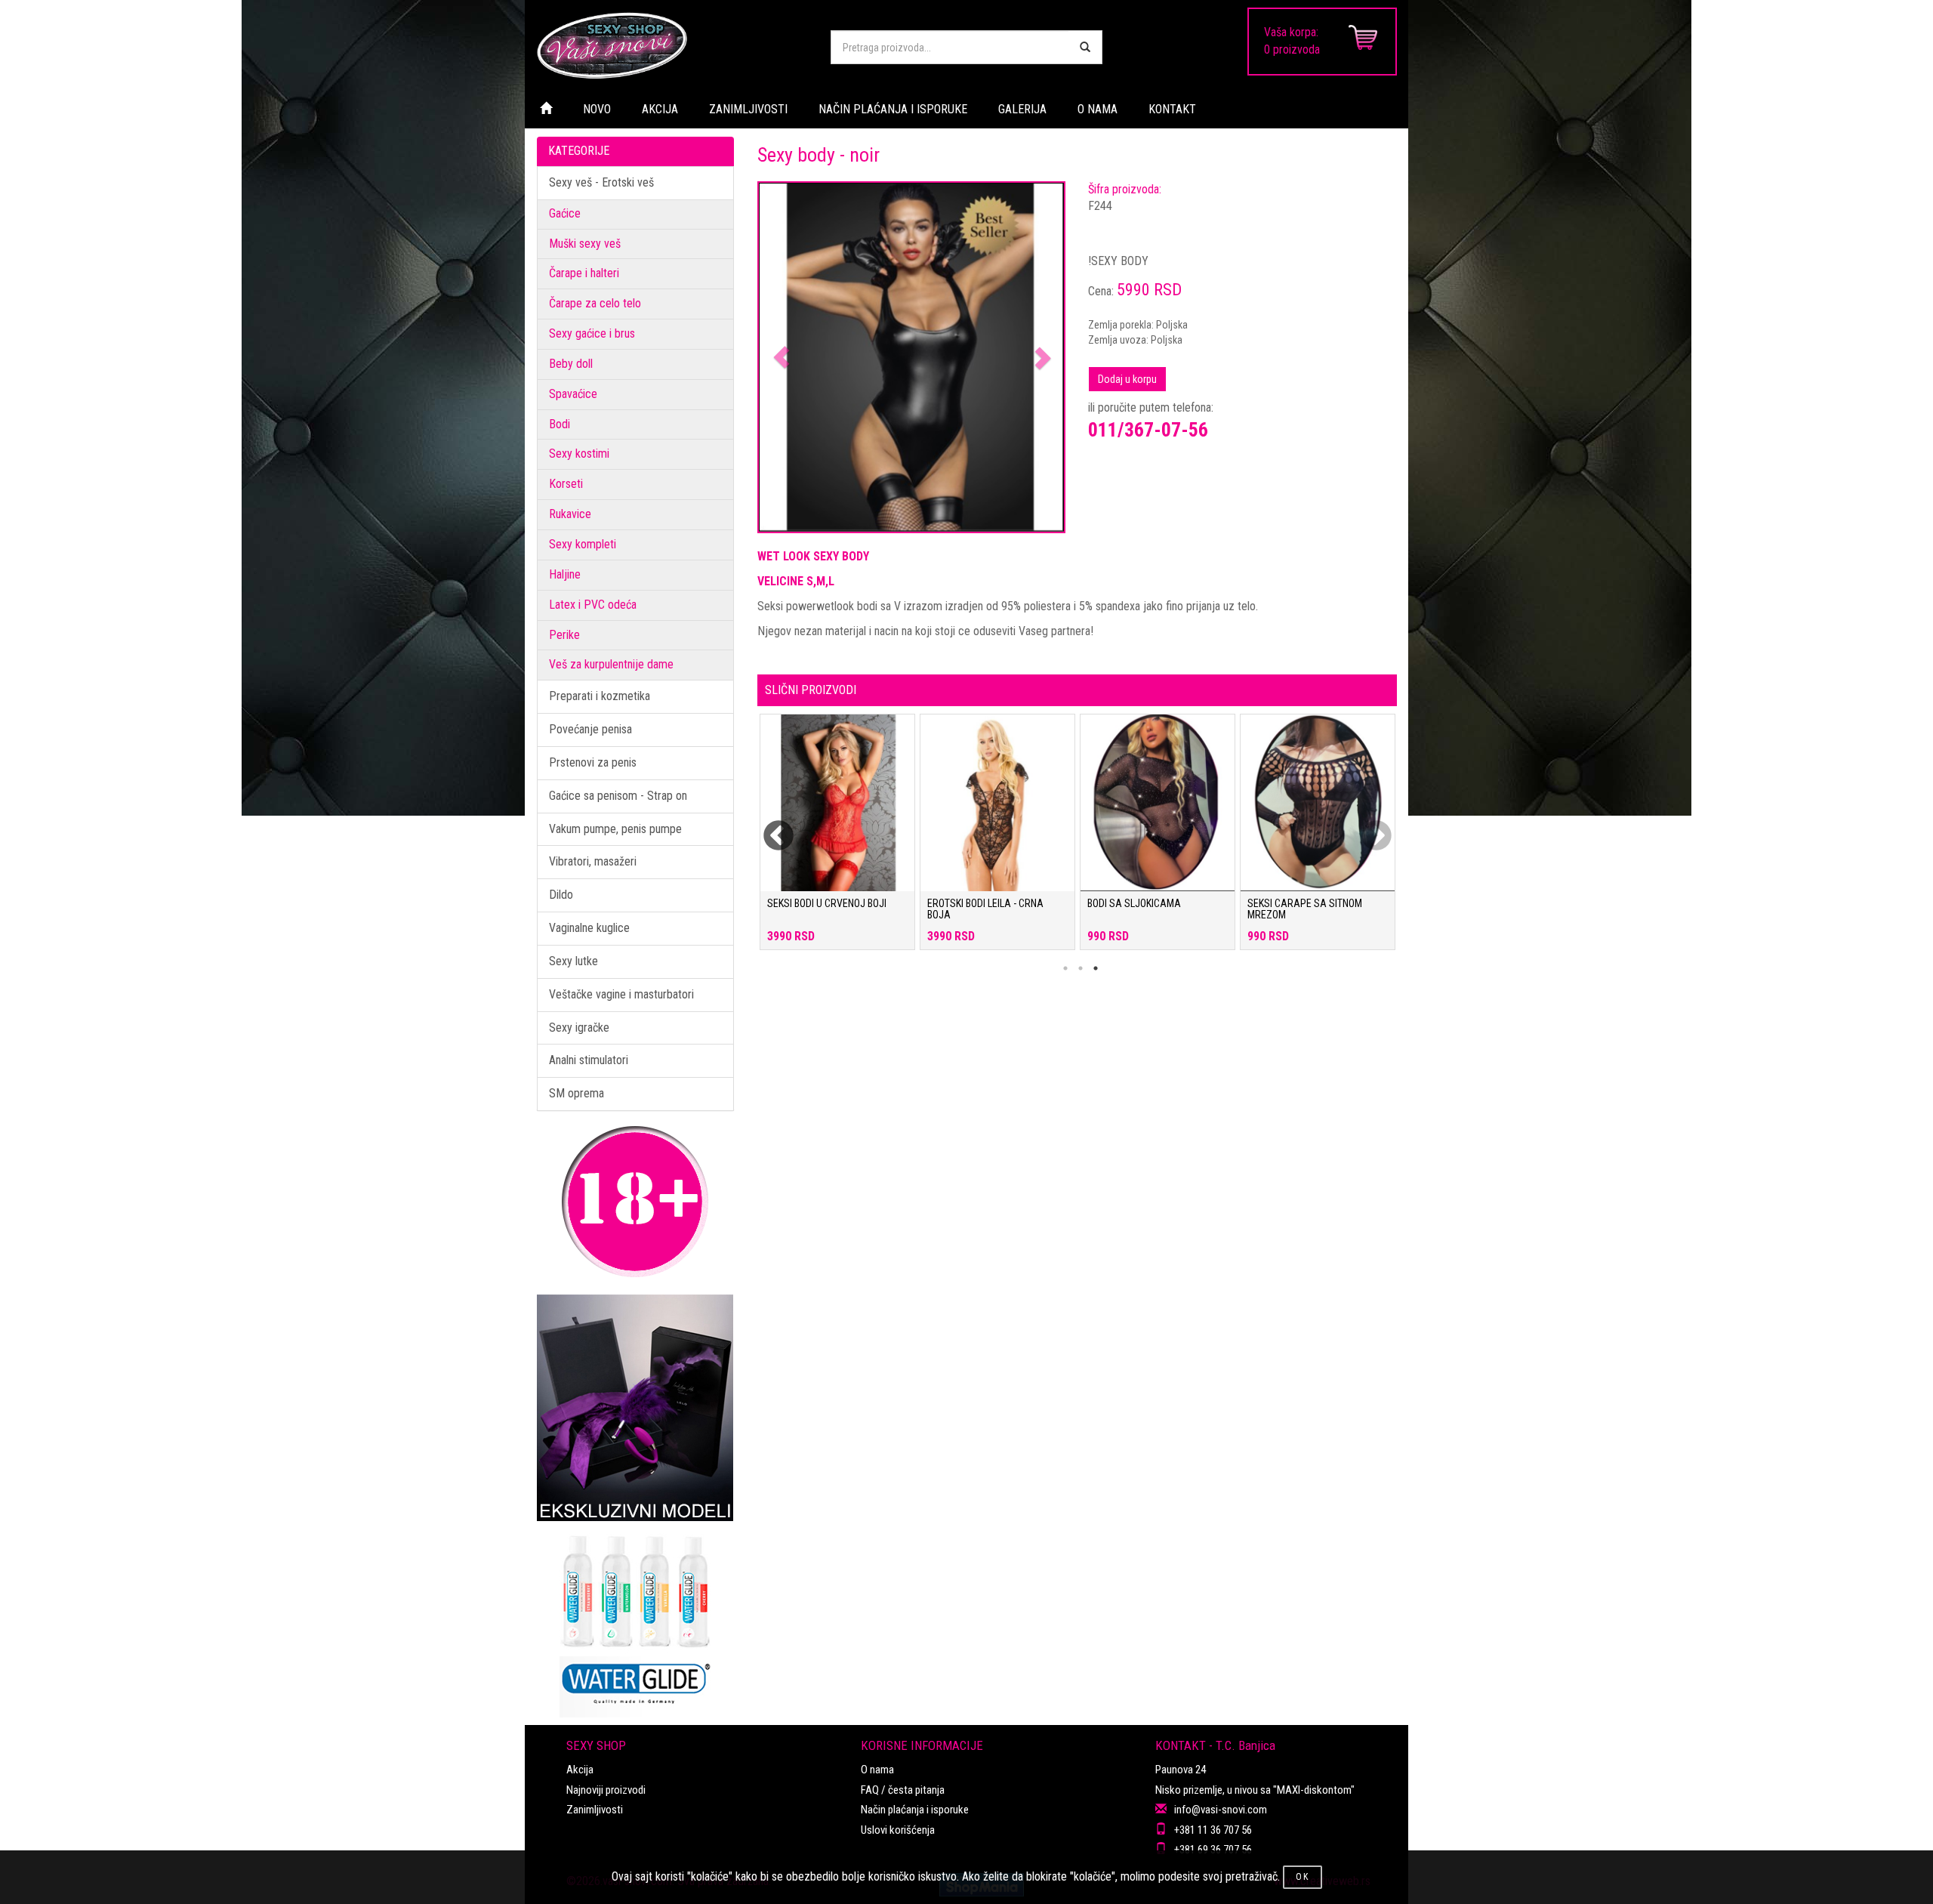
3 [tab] (1096, 968)
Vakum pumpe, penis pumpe (615, 829)
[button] (782, 358)
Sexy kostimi (579, 454)
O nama (877, 1770)
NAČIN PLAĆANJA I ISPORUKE (893, 109)
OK (1303, 1877)
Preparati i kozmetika (600, 696)
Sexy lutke (573, 961)
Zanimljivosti (595, 1810)
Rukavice (570, 514)
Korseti (566, 484)
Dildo (561, 895)
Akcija (580, 1770)
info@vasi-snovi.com (1221, 1810)
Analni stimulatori (589, 1060)
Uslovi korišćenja (898, 1830)
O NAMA (1098, 109)
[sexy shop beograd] (672, 45)
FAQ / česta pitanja (903, 1790)
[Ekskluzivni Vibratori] (635, 1408)
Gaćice (565, 213)
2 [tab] (1081, 968)
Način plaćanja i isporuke (915, 1810)
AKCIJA (660, 109)
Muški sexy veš (585, 244)
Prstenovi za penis (593, 762)
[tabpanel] (837, 839)
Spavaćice (573, 394)
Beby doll (571, 364)
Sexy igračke (579, 1028)
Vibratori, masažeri (593, 861)
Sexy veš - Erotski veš (601, 182)
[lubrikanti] (635, 1619)
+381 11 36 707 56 (1213, 1830)
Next (1367, 827)
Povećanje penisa (590, 729)
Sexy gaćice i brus (592, 333)
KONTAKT (1172, 109)
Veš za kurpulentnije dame (611, 664)
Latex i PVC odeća (593, 605)
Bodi (560, 424)
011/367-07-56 (1148, 430)
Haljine (565, 574)
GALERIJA (1022, 109)
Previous (769, 827)
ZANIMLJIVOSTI (748, 109)
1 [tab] (1065, 968)
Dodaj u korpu (1127, 379)
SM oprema (577, 1093)
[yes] (1085, 47)
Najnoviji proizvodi (606, 1790)
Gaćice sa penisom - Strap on (618, 796)
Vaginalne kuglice (589, 928)
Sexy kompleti (583, 544)
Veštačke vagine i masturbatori (621, 994)
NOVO (597, 109)
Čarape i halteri (584, 273)
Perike (564, 635)
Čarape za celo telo (595, 303)
